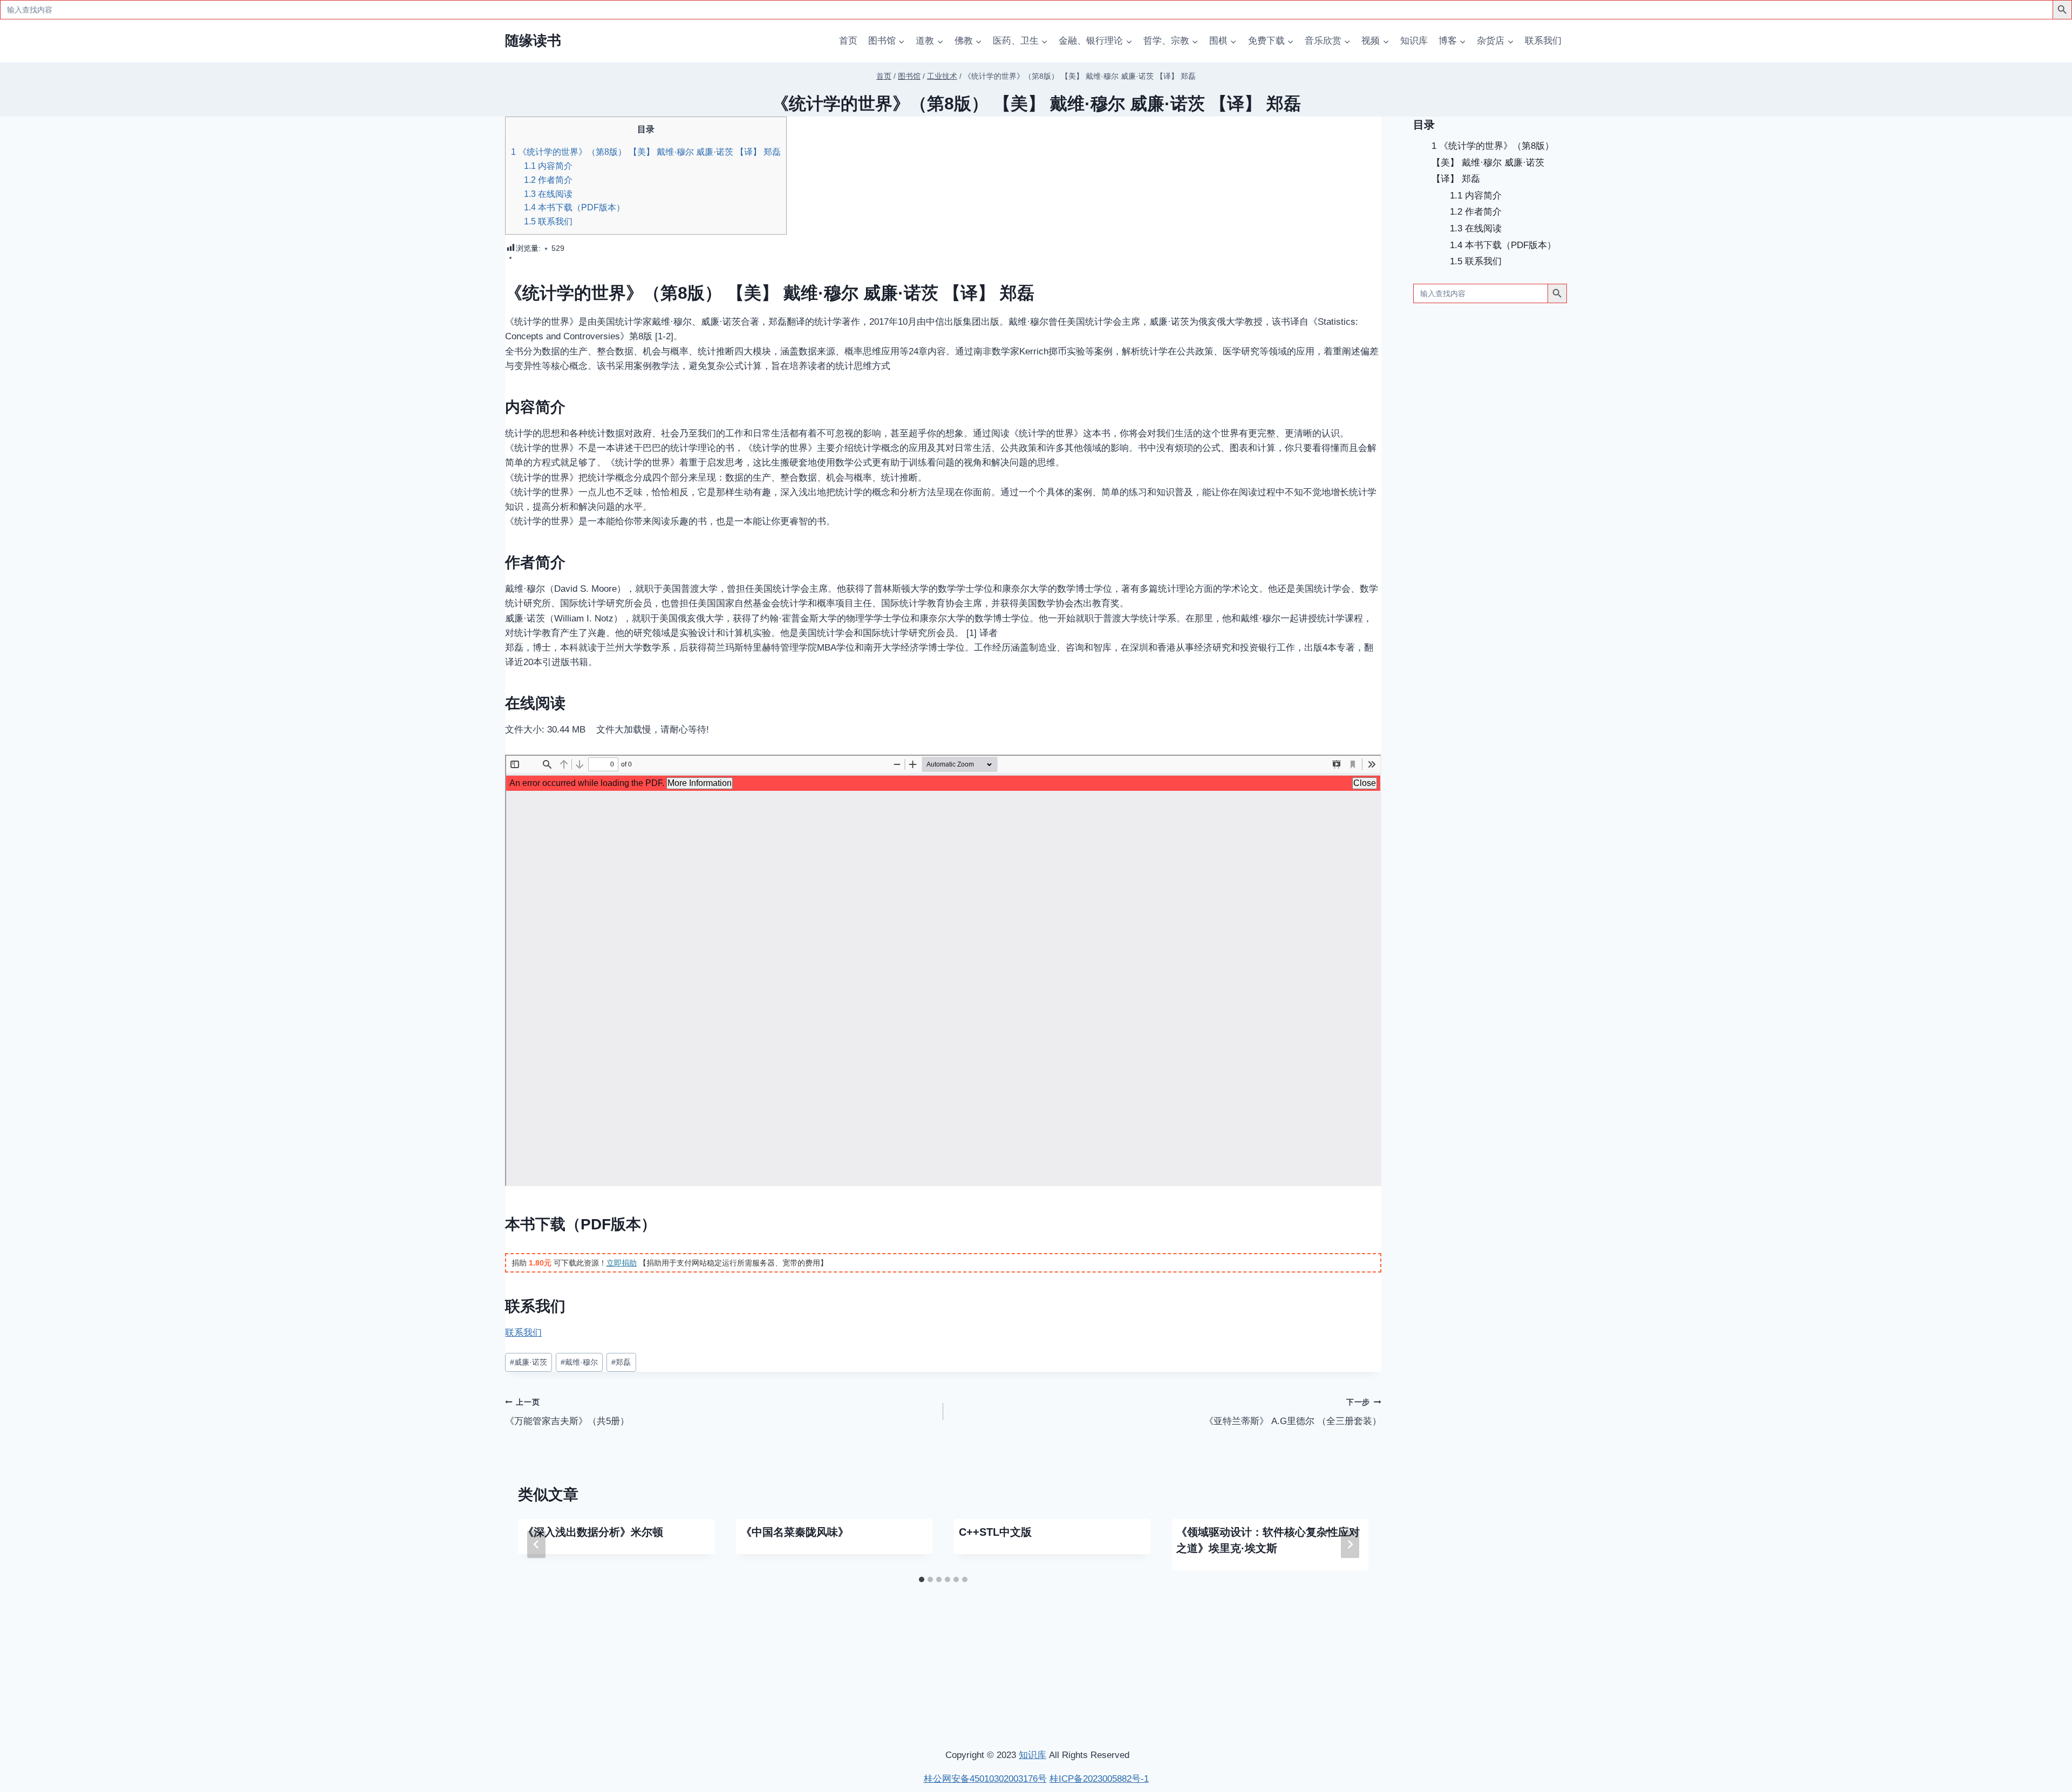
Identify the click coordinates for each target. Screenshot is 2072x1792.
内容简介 (548, 166)
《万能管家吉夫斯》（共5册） (567, 1412)
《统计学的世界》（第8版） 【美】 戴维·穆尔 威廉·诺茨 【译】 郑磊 (646, 152)
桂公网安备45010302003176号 (985, 1779)
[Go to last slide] (536, 1545)
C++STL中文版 (995, 1532)
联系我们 (1543, 41)
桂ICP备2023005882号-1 (1099, 1779)
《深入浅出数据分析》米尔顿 (593, 1532)
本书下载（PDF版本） (574, 207)
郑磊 (621, 1362)
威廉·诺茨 (529, 1362)
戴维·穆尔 (579, 1362)
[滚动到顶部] (2007, 1641)
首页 (848, 41)
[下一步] (1350, 1545)
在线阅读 (548, 194)
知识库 (1414, 41)
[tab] (922, 1579)
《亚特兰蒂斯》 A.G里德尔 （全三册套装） (1293, 1412)
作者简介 (548, 180)
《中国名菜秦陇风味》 (795, 1532)
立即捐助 (622, 1263)
